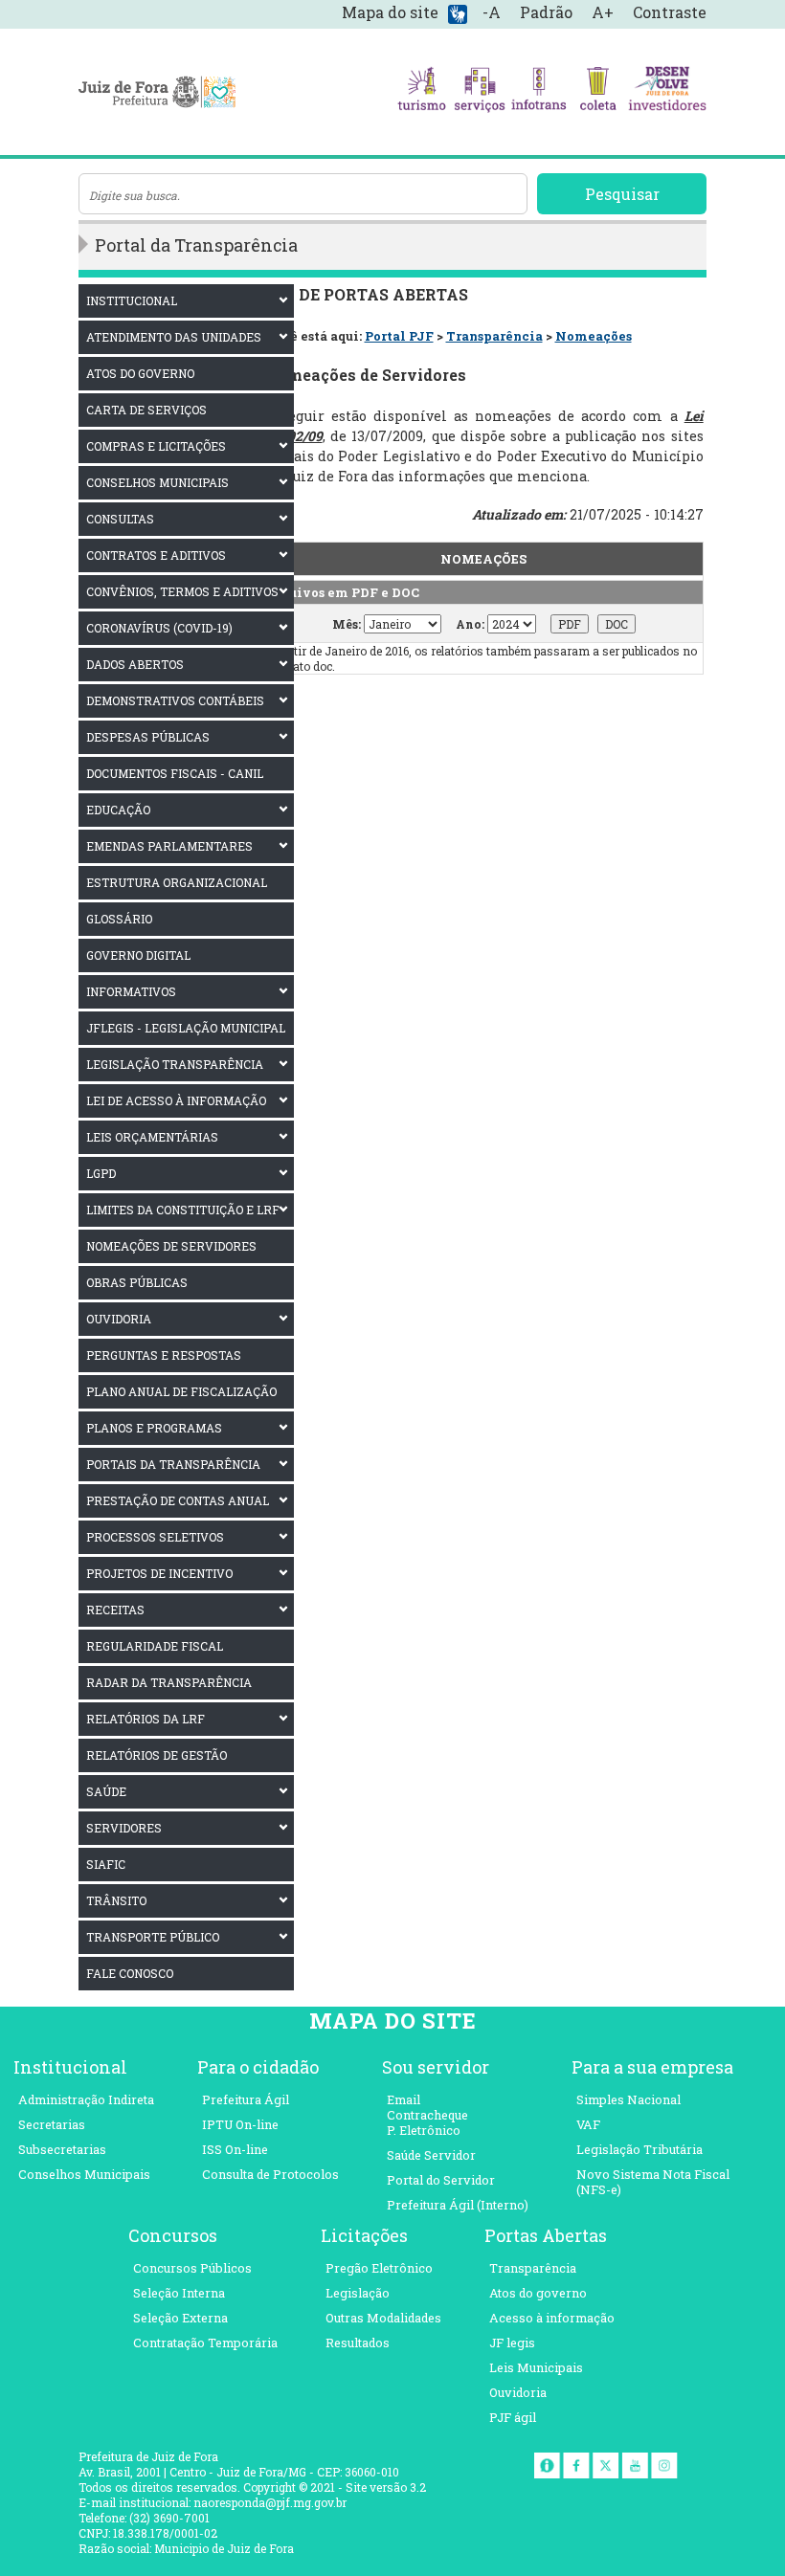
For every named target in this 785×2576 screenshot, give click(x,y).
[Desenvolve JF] (667, 92)
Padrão (546, 12)
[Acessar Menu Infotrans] (538, 92)
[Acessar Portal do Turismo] (422, 92)
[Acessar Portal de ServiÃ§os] (480, 92)
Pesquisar (622, 194)
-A (492, 12)
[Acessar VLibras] (458, 13)
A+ (603, 12)
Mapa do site (390, 12)
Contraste (670, 12)
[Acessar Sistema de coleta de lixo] (598, 92)
